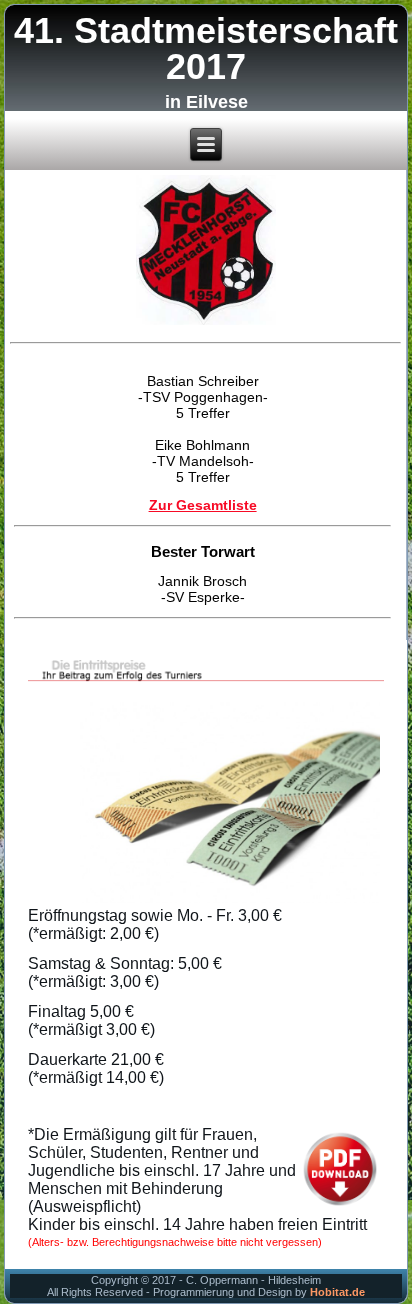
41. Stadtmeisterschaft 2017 (206, 48)
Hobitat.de (337, 1292)
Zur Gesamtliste (203, 502)
